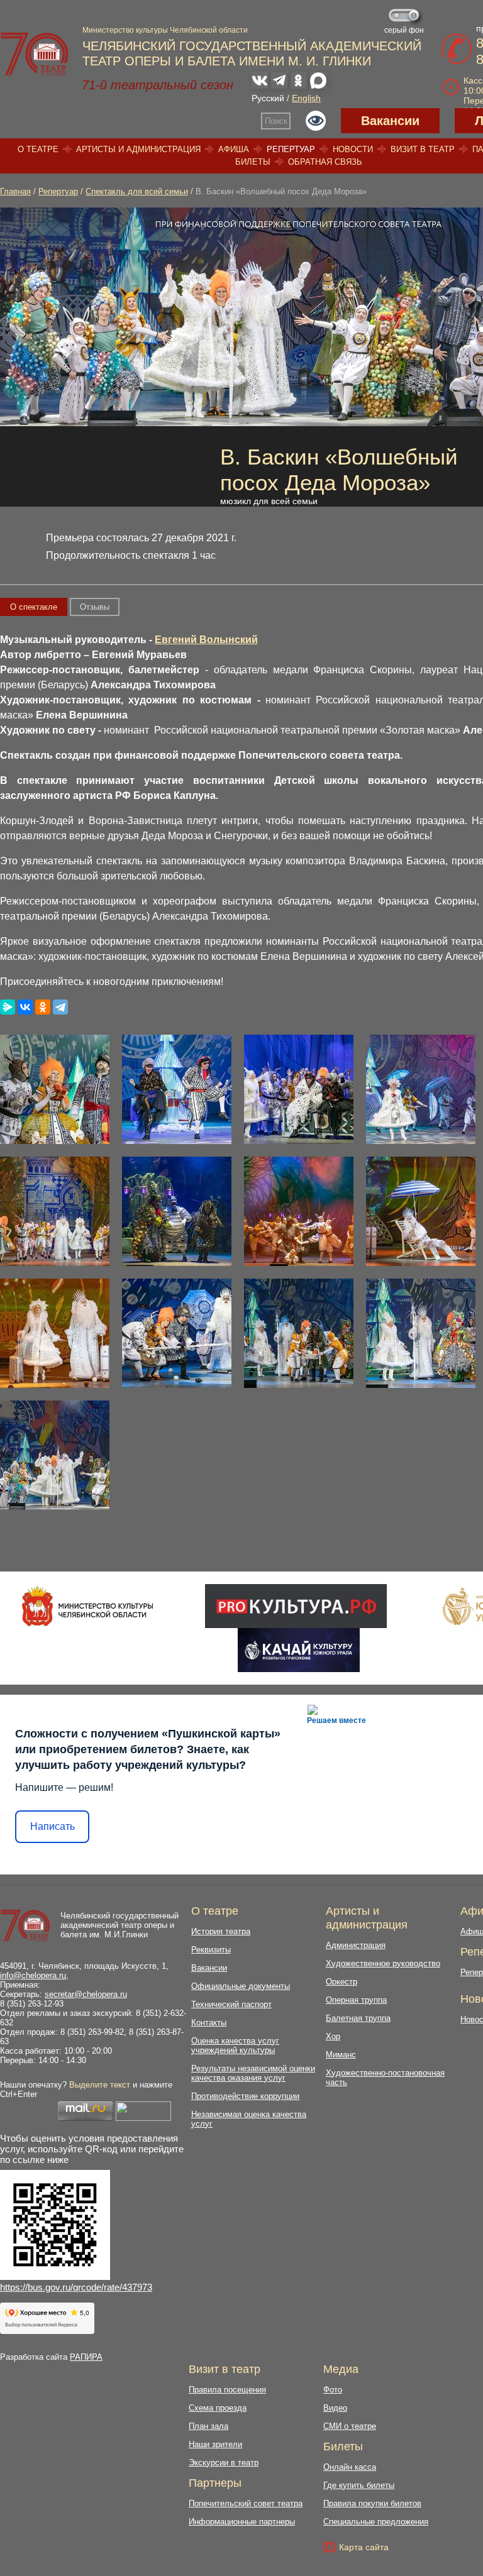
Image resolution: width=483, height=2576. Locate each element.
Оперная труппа (356, 2000)
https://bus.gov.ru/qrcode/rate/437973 (76, 2287)
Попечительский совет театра (246, 2503)
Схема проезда (218, 2408)
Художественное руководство (383, 1963)
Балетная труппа (358, 2018)
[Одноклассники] (43, 1007)
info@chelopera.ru (33, 1975)
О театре (38, 149)
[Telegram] (60, 1007)
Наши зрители (215, 2444)
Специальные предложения (376, 2522)
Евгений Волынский (206, 640)
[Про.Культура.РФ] (296, 1606)
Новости (353, 149)
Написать (53, 1826)
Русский (268, 98)
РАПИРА (86, 2357)
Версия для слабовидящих (316, 121)
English (306, 98)
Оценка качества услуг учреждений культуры (235, 2045)
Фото (333, 2390)
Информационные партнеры (242, 2522)
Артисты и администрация (138, 149)
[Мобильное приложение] (298, 1650)
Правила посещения (227, 2390)
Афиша (234, 149)
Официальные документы (241, 1986)
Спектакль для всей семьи (137, 191)
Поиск (276, 121)
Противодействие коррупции (245, 2096)
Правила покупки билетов (372, 2503)
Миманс (341, 2055)
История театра (221, 1931)
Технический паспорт (231, 2004)
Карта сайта (364, 2547)
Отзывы (95, 607)
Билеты (253, 162)
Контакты (209, 2023)
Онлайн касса (350, 2467)
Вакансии (390, 121)
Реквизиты (211, 1950)
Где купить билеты (359, 2485)
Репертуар (291, 149)
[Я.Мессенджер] (8, 1007)
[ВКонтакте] (25, 1007)
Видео (335, 2408)
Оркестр (341, 1982)
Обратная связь (325, 162)
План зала (208, 2426)
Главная (15, 191)
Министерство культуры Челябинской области (165, 30)
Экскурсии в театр (224, 2463)
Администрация (356, 1945)
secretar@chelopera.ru (86, 1994)
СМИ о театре (350, 2426)
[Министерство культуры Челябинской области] (88, 1606)
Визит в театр (423, 149)
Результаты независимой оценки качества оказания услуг (253, 2073)
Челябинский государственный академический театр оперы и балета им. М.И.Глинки (119, 1925)
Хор (333, 2036)
